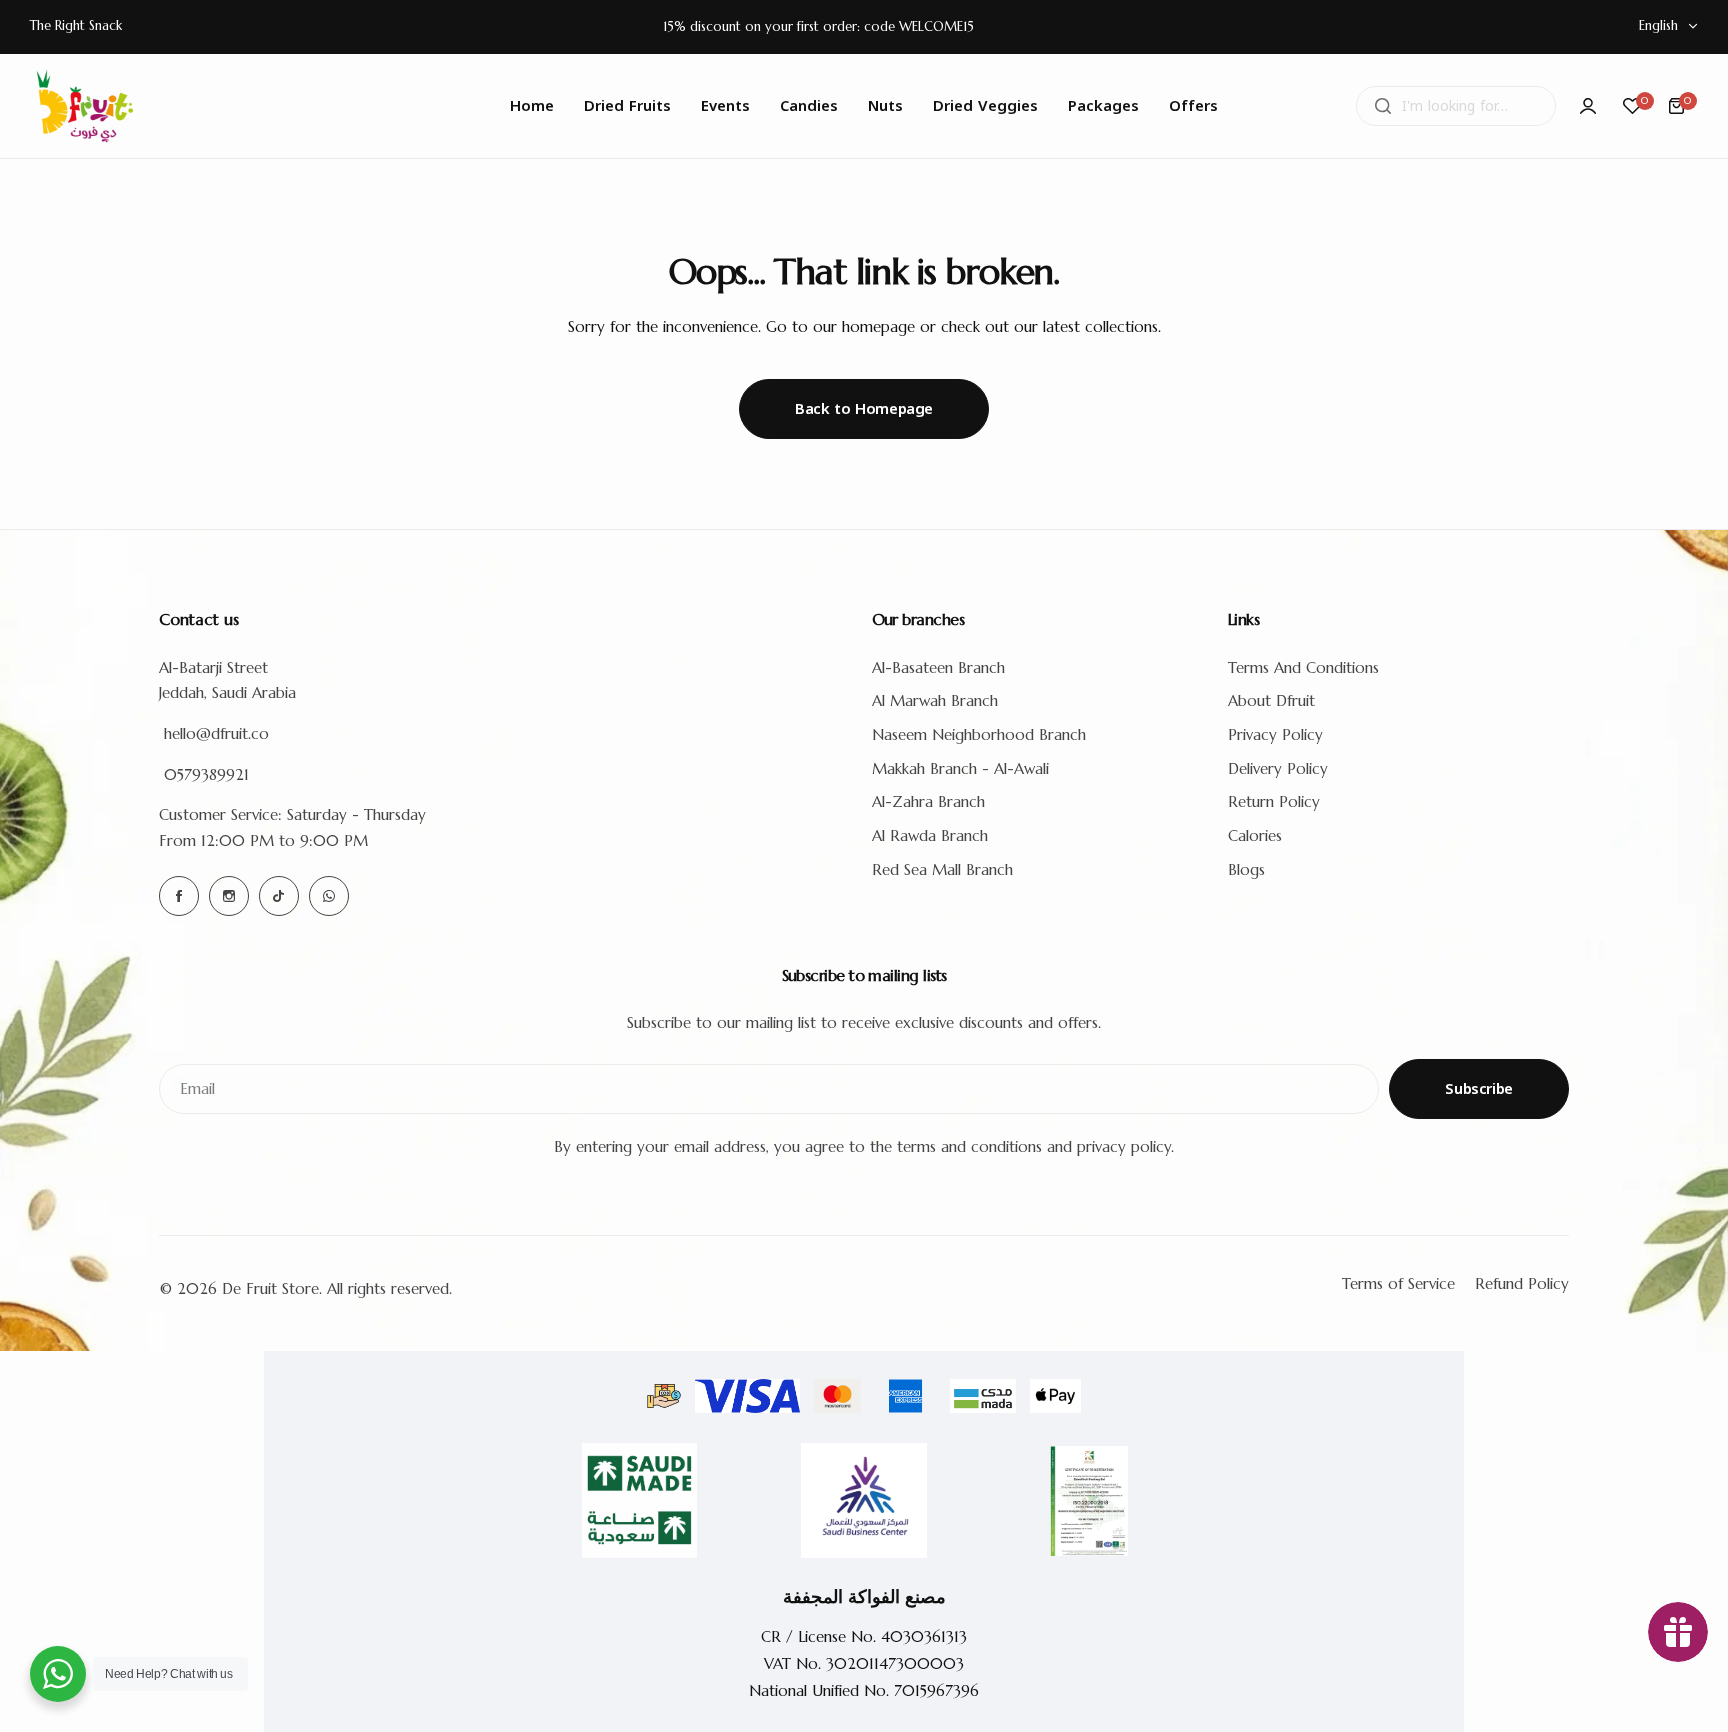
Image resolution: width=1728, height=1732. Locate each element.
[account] (1588, 106)
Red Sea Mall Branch (942, 869)
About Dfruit (1271, 700)
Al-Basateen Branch (938, 667)
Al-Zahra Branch (928, 801)
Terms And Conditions (1303, 667)
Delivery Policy (1278, 768)
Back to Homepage (864, 409)
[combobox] (1456, 106)
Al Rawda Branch (930, 835)
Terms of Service (1398, 1283)
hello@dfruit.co (216, 733)
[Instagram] (229, 896)
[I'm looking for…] (1383, 106)
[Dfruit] (85, 106)
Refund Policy (1522, 1283)
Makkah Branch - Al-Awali (960, 768)
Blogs (1246, 869)
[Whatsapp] (329, 896)
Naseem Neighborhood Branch (979, 734)
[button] (610, 26)
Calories (1255, 835)
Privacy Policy (1275, 734)
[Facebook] (179, 896)
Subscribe (1479, 1089)
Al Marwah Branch (935, 700)
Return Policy (1274, 801)
